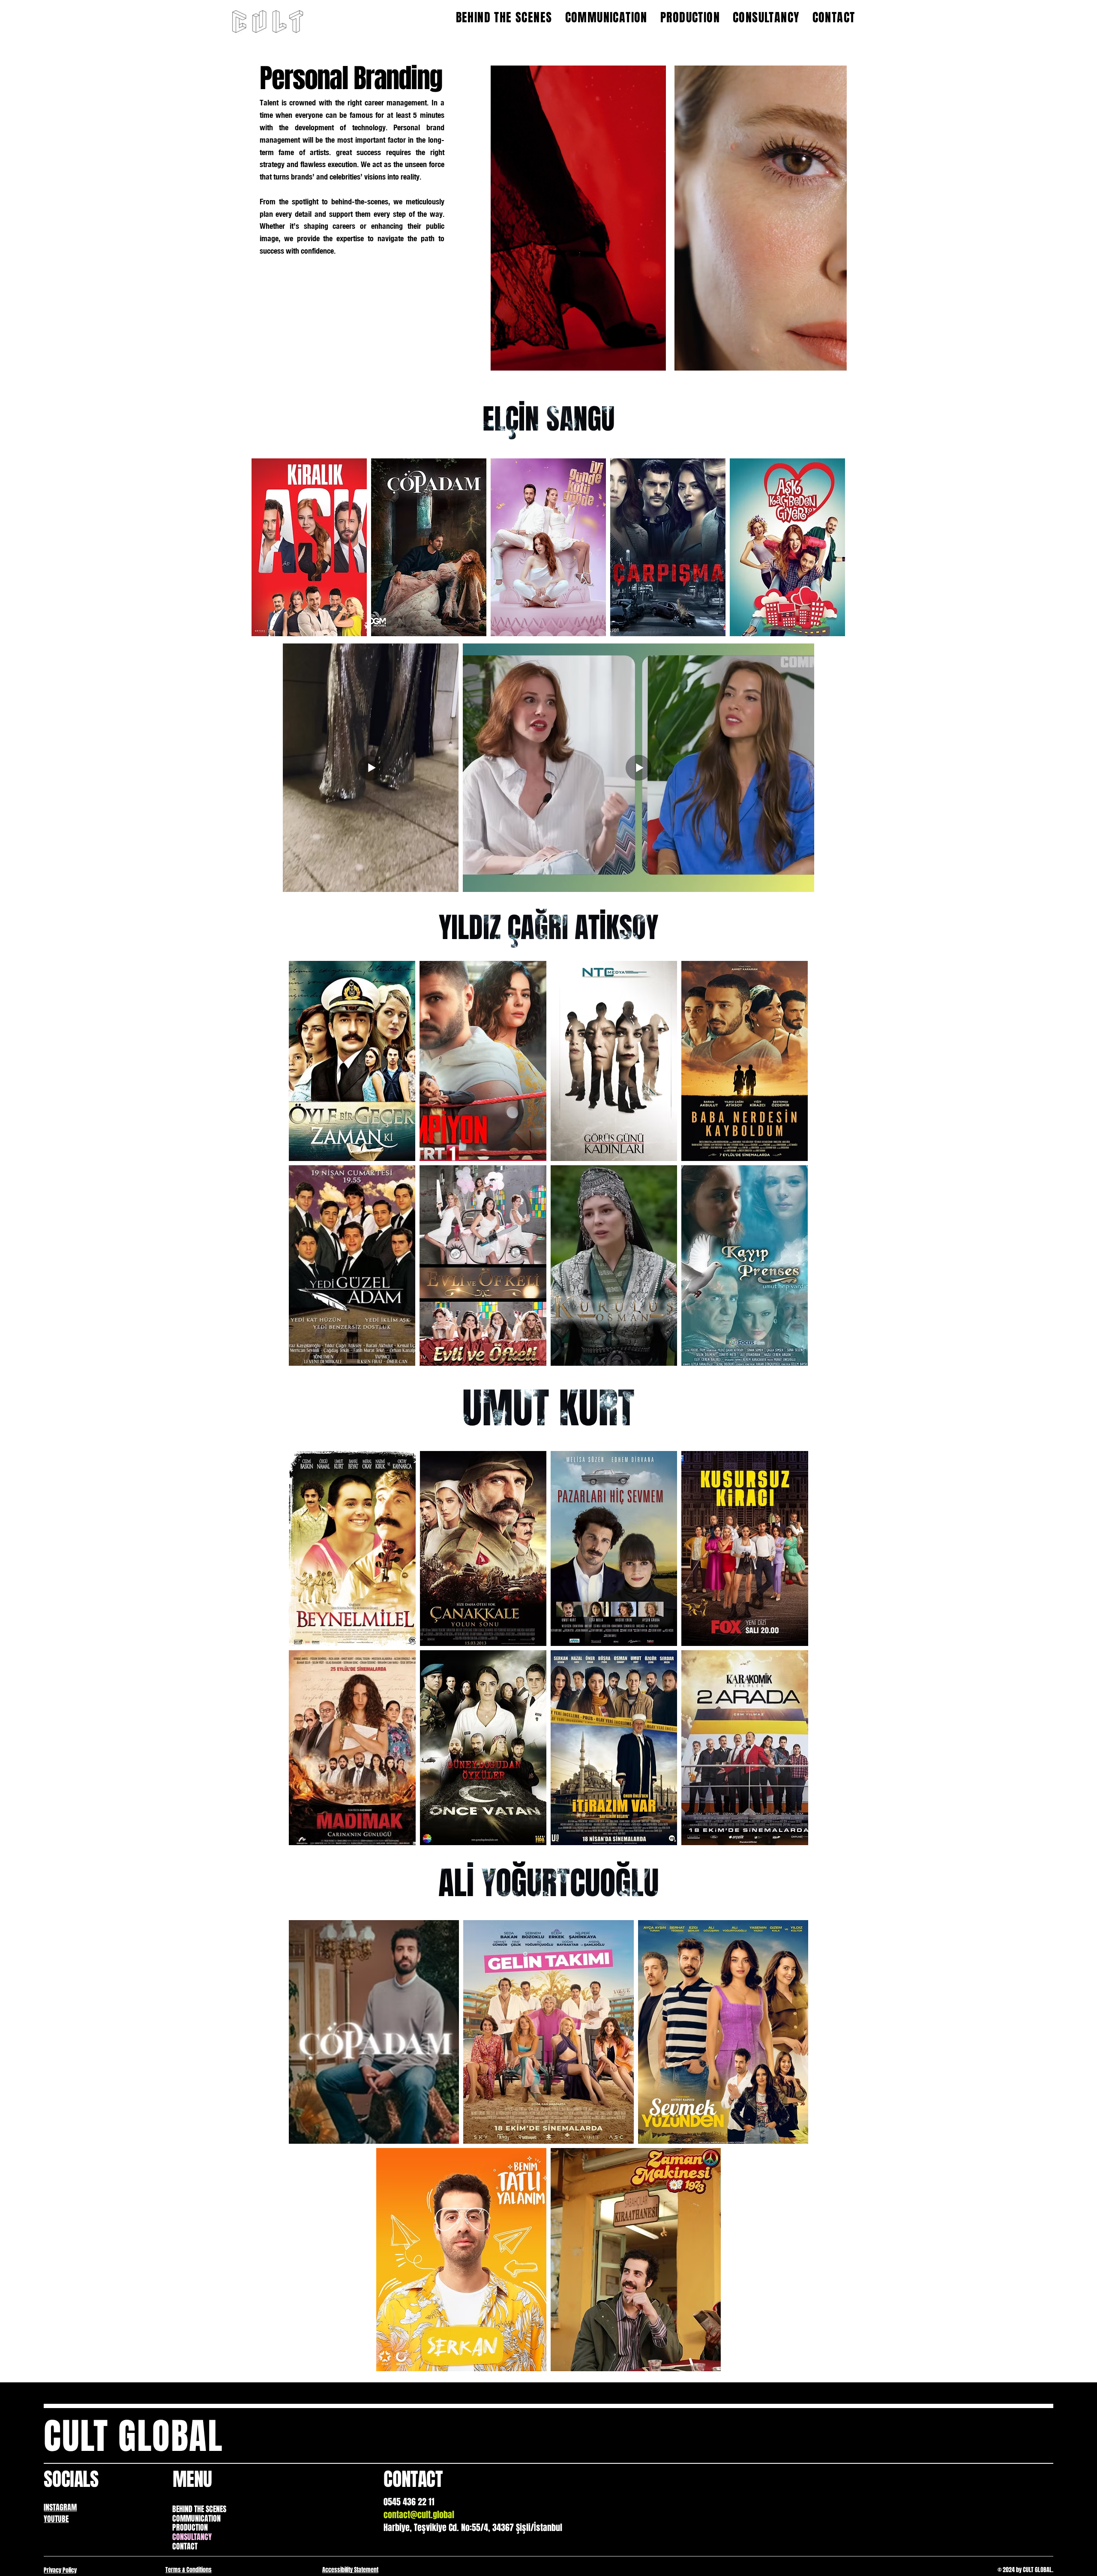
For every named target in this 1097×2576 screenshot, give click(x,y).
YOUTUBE (56, 2519)
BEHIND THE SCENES (199, 2510)
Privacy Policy (60, 2570)
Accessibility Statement (350, 2570)
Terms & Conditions (189, 2570)
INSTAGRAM (60, 2507)
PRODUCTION (190, 2528)
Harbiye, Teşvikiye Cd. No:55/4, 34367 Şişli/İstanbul (473, 2528)
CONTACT (185, 2547)
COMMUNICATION (196, 2519)
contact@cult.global (419, 2515)
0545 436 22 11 (409, 2502)
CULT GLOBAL (133, 2436)
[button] (651, 360)
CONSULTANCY (192, 2537)
